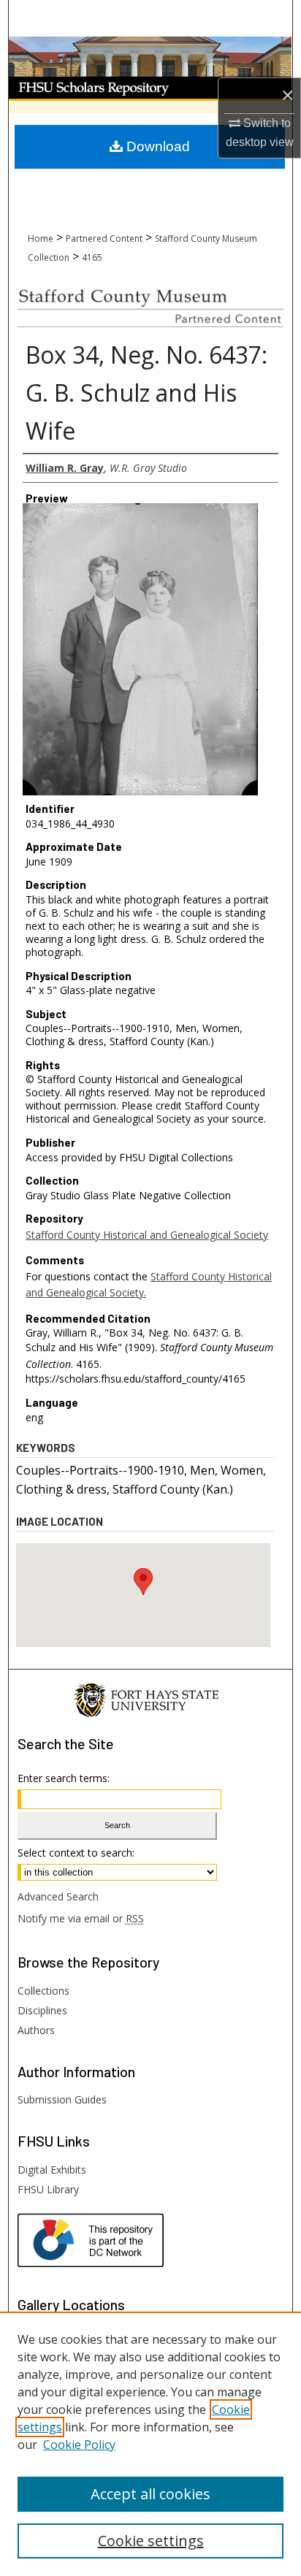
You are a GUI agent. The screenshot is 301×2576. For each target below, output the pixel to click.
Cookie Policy (79, 2445)
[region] (150, 2444)
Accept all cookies (150, 2494)
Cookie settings (151, 2541)
